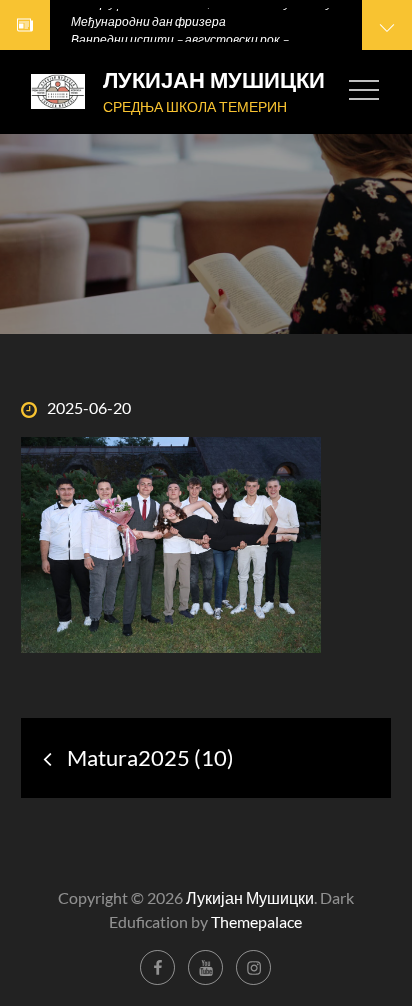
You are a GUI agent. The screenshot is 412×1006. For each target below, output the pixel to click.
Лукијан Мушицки (214, 80)
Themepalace (256, 921)
